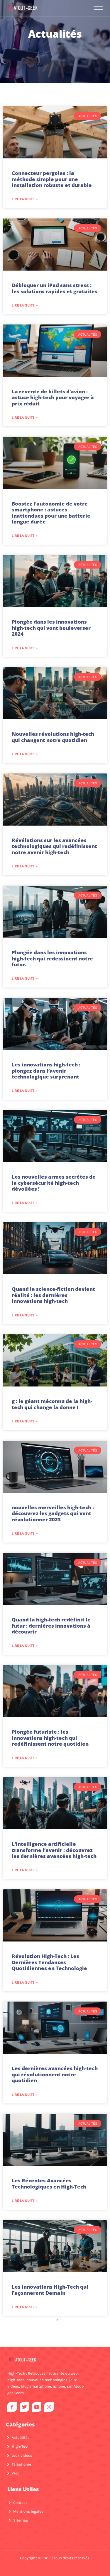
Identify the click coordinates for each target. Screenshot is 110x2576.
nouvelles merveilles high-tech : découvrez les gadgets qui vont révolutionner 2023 (53, 1513)
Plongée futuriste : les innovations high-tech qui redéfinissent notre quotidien (50, 1738)
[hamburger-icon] (98, 8)
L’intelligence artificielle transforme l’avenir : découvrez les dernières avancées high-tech (54, 1850)
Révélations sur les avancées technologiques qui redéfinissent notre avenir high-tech (54, 846)
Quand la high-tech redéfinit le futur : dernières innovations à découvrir (51, 1626)
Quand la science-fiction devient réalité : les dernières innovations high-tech (53, 1295)
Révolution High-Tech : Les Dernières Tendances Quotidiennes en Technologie (49, 1962)
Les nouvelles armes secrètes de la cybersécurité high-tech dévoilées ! (54, 1183)
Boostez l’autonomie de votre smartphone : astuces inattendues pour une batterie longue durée (51, 513)
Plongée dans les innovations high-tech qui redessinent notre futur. (52, 958)
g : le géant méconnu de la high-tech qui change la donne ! (52, 1404)
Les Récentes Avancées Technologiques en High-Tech (49, 2183)
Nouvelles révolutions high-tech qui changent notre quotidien (53, 737)
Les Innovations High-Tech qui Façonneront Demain (50, 2290)
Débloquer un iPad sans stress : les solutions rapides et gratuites (55, 288)
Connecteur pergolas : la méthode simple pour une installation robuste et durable (52, 179)
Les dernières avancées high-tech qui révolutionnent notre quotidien (55, 2074)
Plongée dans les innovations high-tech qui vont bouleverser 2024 (51, 628)
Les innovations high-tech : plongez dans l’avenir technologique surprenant (46, 1071)
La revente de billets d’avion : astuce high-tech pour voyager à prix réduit (53, 397)
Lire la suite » (25, 199)
